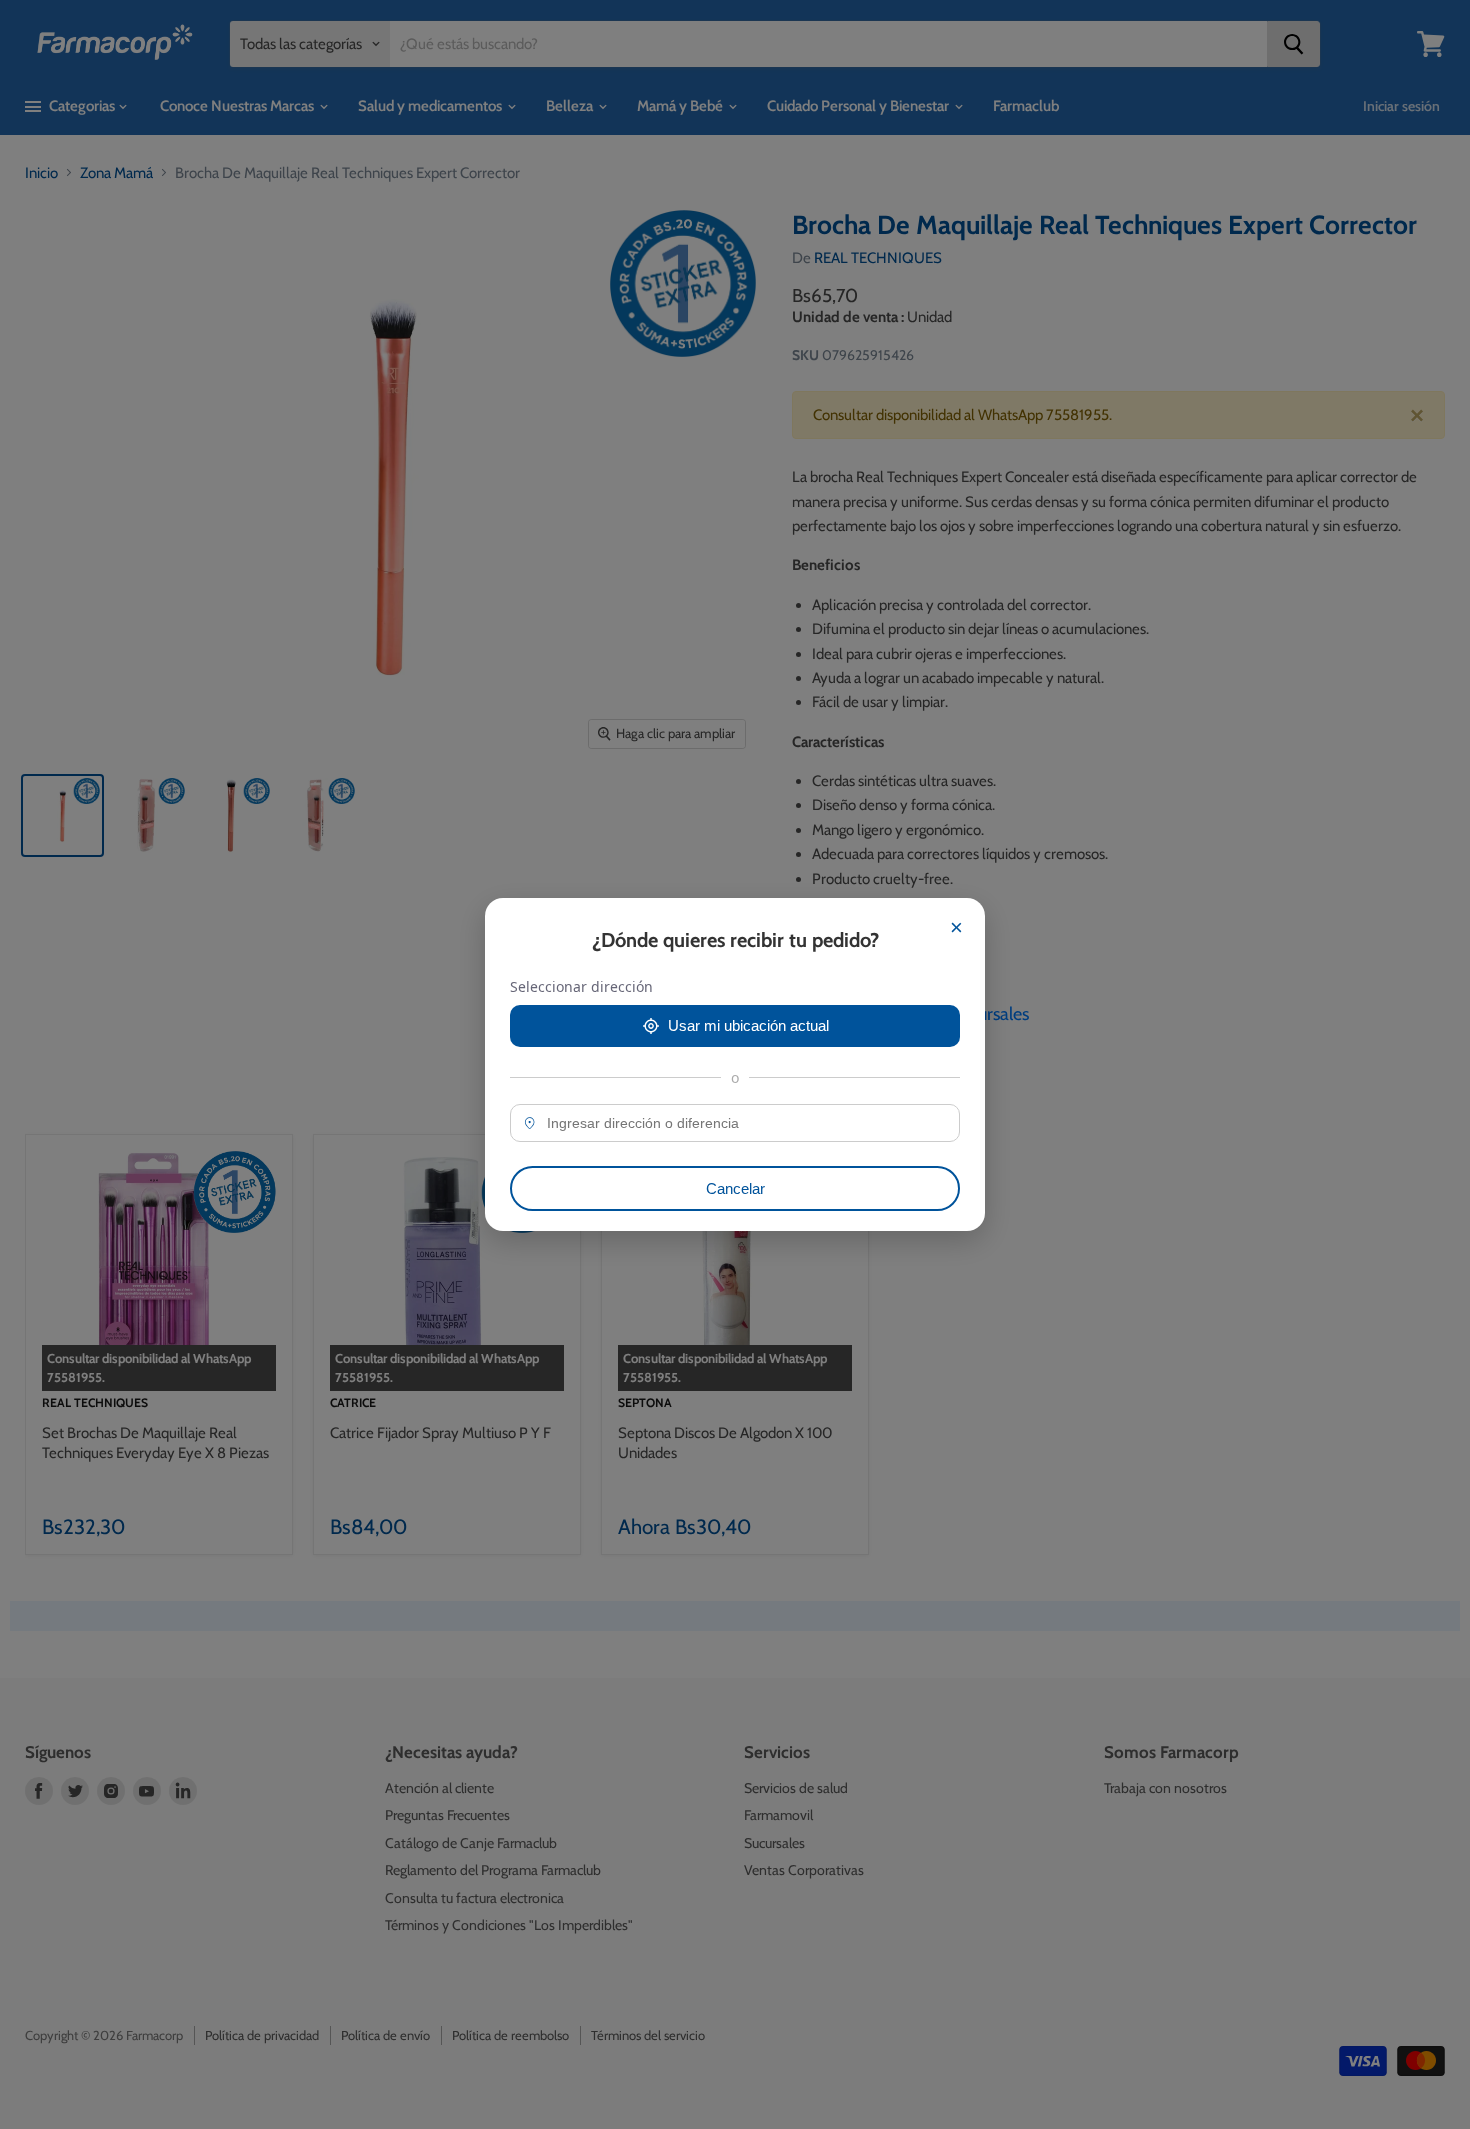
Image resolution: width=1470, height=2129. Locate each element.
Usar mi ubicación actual (748, 1025)
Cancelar (735, 1188)
